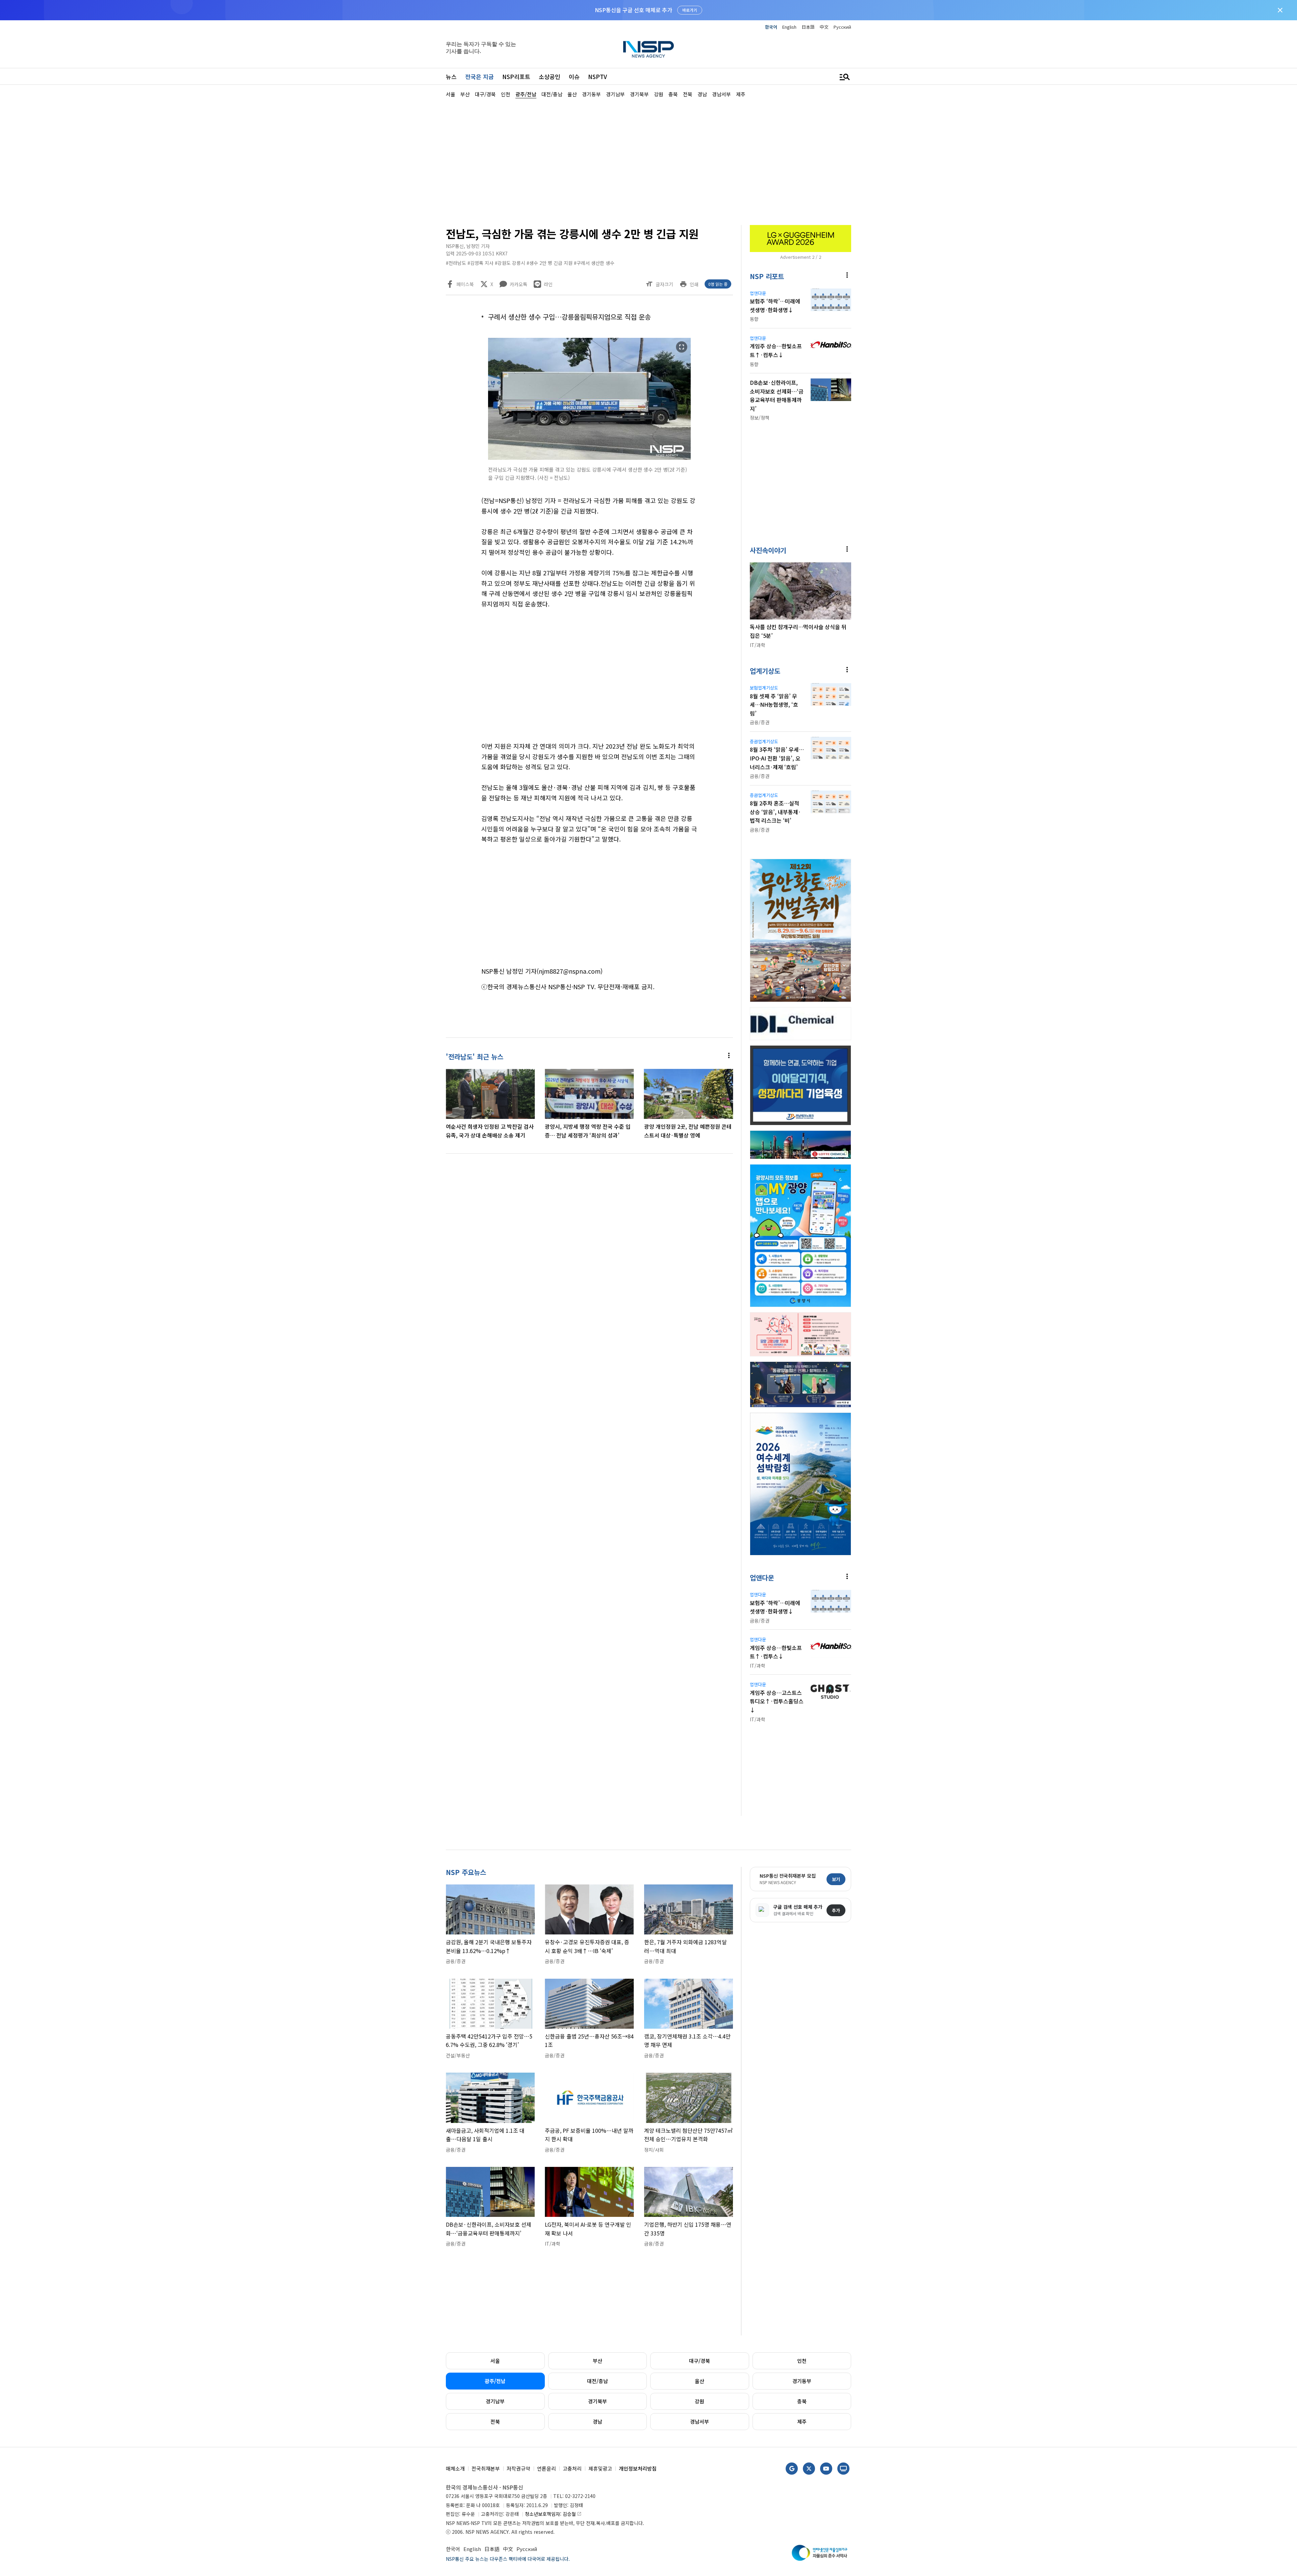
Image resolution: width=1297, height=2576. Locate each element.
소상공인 (550, 77)
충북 (802, 2401)
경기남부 (495, 2401)
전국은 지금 (479, 77)
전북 (495, 2421)
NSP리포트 (516, 77)
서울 (495, 2361)
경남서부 (700, 2421)
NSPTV (597, 77)
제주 (802, 2421)
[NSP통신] (648, 49)
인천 (802, 2361)
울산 (700, 2381)
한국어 (771, 27)
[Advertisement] (887, 301)
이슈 (574, 77)
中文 (824, 27)
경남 (597, 2421)
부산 (597, 2361)
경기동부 (802, 2381)
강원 (700, 2401)
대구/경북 (700, 2361)
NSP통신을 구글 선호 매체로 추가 (633, 10)
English (789, 27)
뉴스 (451, 77)
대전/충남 (597, 2381)
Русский (842, 27)
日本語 (808, 27)
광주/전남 (495, 2381)
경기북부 (597, 2401)
